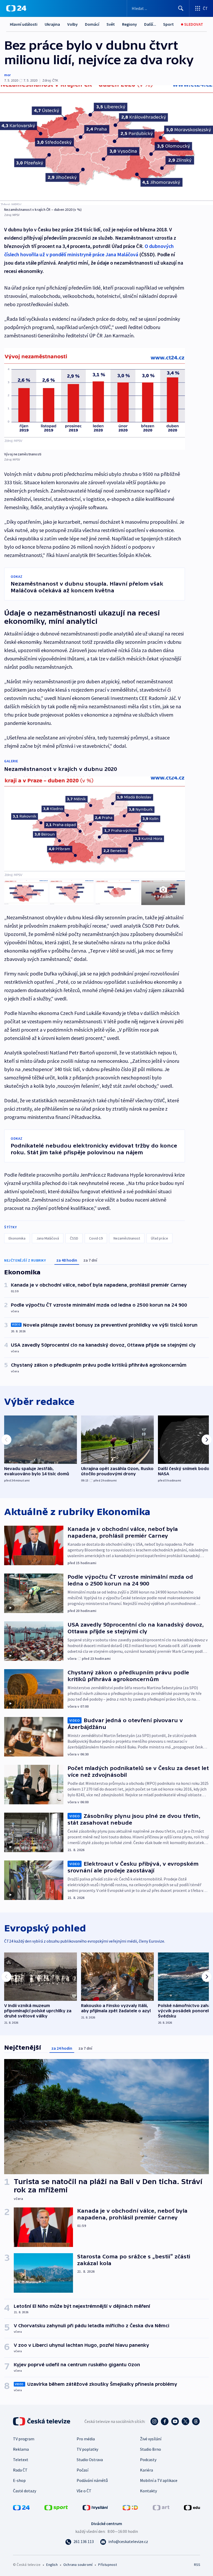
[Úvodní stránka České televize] (42, 2421)
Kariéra (147, 2470)
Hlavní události (24, 24)
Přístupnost (108, 2565)
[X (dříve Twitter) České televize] (185, 2421)
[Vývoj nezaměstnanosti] (95, 399)
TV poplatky (87, 2449)
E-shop (19, 2480)
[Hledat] (181, 8)
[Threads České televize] (196, 2421)
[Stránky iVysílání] (95, 2507)
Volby (72, 24)
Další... (150, 24)
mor (7, 75)
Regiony (129, 24)
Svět (111, 24)
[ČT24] (16, 8)
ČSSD (74, 1238)
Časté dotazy (25, 2491)
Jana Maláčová (48, 1238)
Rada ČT (20, 2470)
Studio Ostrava (90, 2460)
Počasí (82, 2470)
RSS (197, 2565)
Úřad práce (159, 1238)
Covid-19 (96, 1238)
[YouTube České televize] (175, 2421)
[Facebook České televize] (165, 2421)
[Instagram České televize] (154, 2421)
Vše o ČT (84, 2491)
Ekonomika (17, 1238)
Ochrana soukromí (78, 2565)
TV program (24, 2439)
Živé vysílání (151, 2439)
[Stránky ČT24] (21, 2507)
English (52, 2565)
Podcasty (148, 2460)
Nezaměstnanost (127, 1238)
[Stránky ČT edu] (192, 2507)
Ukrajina (52, 24)
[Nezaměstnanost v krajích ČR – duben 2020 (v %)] (106, 145)
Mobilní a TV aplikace (159, 2480)
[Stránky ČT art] (161, 2507)
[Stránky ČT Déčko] (130, 2507)
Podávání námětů (92, 2480)
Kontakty (148, 2491)
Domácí (92, 24)
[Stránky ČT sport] (56, 2507)
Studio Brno (151, 2449)
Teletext (21, 2460)
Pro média (86, 2439)
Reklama (21, 2449)
